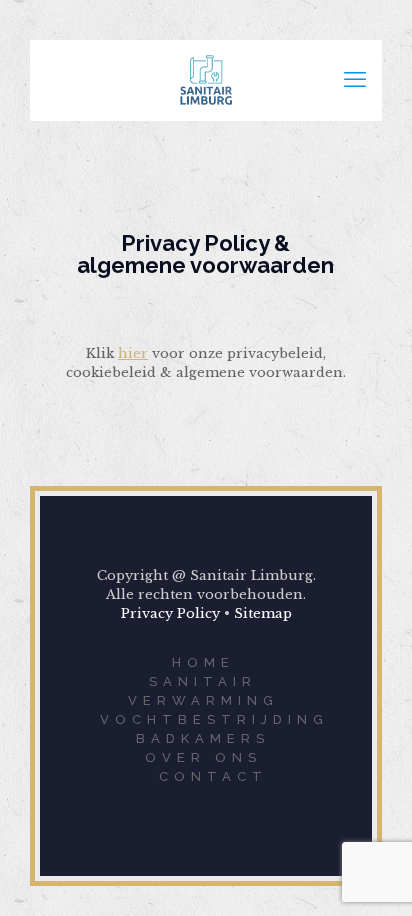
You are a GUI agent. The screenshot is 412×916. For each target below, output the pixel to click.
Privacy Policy (170, 613)
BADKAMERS (203, 738)
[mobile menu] (355, 80)
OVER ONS (203, 757)
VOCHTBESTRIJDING (214, 719)
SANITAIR (203, 681)
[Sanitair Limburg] (206, 80)
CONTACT (213, 776)
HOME (203, 662)
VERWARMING (203, 700)
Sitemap (263, 613)
